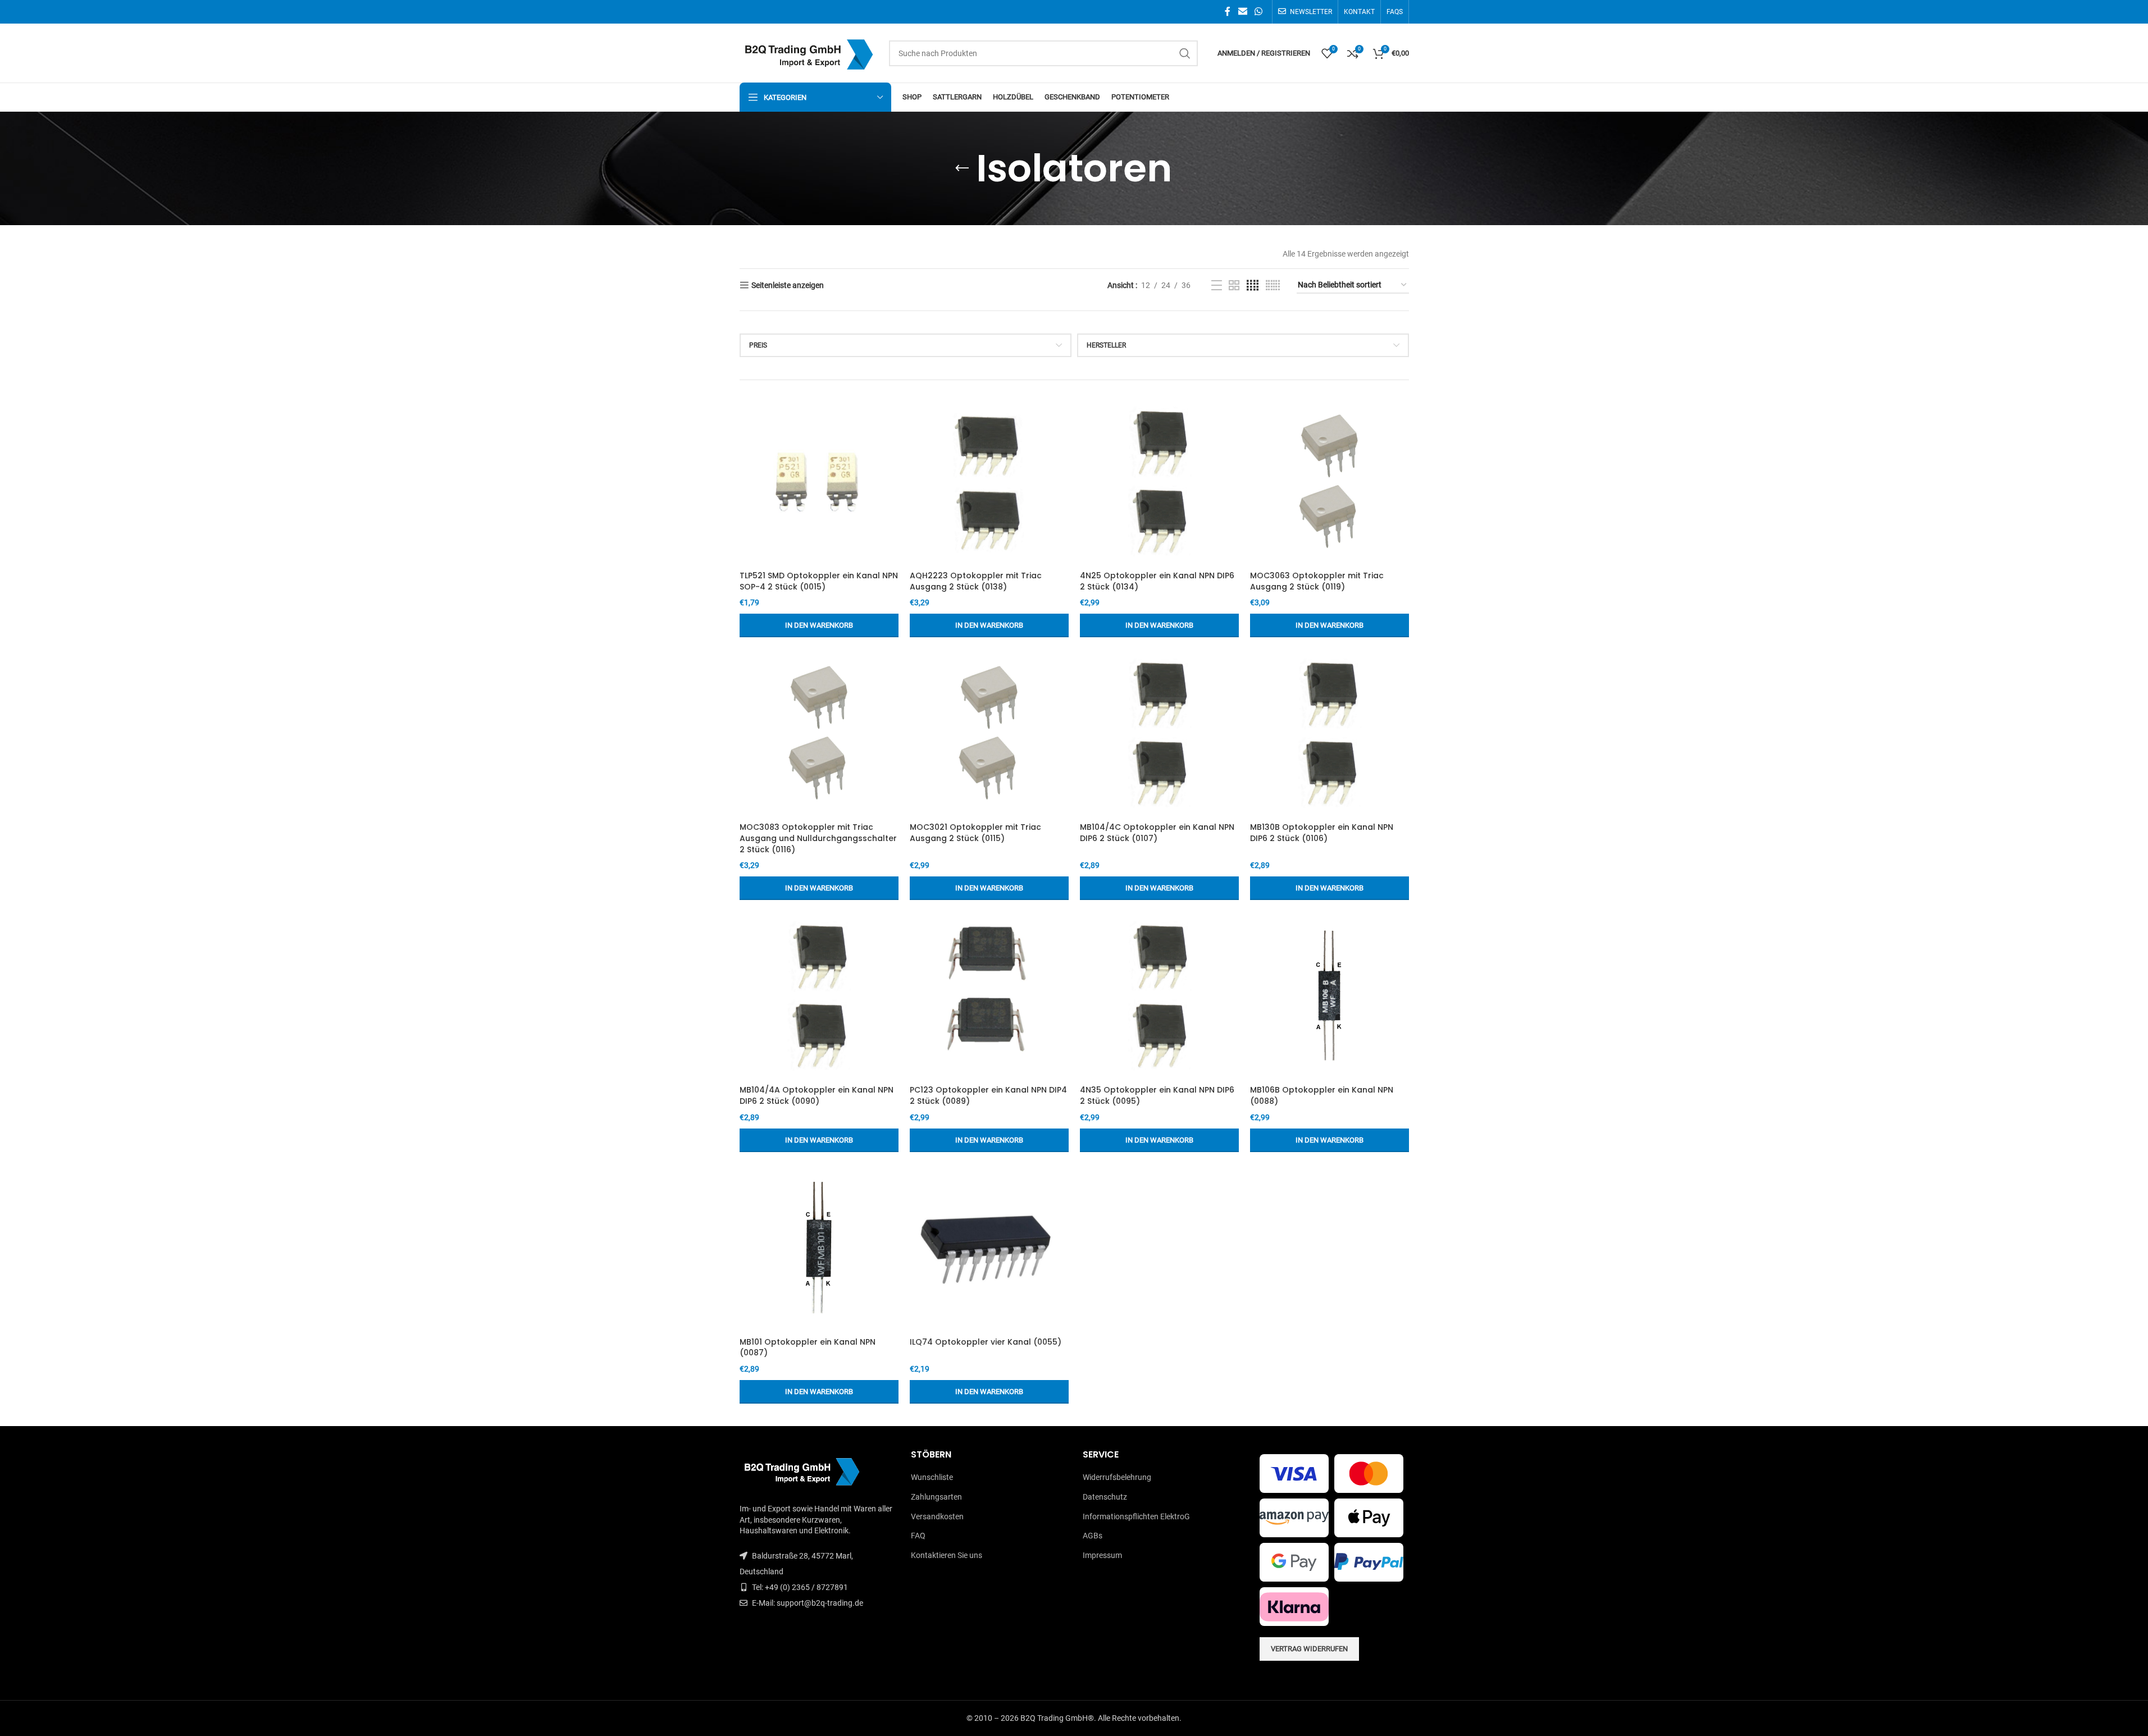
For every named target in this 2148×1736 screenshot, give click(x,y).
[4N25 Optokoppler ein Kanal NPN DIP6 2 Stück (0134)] (1159, 481)
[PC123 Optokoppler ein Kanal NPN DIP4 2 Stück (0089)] (989, 995)
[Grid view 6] (1273, 285)
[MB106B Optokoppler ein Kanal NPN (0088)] (1330, 995)
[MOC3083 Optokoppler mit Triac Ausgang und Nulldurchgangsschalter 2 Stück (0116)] (819, 733)
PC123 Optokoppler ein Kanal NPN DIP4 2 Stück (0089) (988, 1095)
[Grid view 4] (1253, 285)
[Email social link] (1242, 12)
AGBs (1093, 1536)
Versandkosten (937, 1516)
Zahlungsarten (936, 1497)
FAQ (918, 1536)
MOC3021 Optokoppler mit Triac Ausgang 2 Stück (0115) (975, 833)
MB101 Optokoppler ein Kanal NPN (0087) (808, 1347)
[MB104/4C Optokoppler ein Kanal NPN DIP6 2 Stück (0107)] (1159, 733)
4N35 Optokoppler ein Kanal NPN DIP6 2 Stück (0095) (1157, 1095)
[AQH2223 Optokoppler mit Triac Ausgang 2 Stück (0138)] (989, 481)
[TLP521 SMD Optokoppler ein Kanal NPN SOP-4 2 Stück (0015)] (819, 481)
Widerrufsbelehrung (1117, 1477)
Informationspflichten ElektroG (1136, 1516)
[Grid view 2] (1234, 285)
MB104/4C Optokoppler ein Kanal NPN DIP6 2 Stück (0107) (1157, 833)
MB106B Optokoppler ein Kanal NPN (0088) (1322, 1095)
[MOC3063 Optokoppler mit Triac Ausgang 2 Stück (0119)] (1330, 481)
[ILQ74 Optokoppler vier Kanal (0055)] (989, 1248)
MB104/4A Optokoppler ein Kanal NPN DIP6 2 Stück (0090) (817, 1095)
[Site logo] (809, 52)
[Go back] (962, 168)
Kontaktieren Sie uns (947, 1555)
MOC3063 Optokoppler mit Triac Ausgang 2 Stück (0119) (1317, 581)
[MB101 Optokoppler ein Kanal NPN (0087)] (819, 1248)
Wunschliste (932, 1477)
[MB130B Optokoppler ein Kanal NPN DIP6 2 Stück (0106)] (1330, 733)
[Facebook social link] (1228, 12)
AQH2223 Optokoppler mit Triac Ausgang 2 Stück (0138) (976, 581)
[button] (819, 625)
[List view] (1217, 285)
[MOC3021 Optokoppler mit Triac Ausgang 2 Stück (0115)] (989, 733)
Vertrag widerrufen (1309, 1649)
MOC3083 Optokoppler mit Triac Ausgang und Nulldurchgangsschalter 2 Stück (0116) (818, 838)
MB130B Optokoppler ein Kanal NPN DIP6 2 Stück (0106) (1322, 833)
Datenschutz (1105, 1497)
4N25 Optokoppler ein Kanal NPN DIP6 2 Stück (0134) (1157, 581)
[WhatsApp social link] (1258, 12)
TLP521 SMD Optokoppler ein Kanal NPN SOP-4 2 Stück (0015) (819, 581)
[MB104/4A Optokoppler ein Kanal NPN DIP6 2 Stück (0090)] (819, 995)
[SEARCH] (1185, 53)
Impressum (1102, 1555)
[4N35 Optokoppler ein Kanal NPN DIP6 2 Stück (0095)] (1159, 995)
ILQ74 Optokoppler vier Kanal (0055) (986, 1342)
